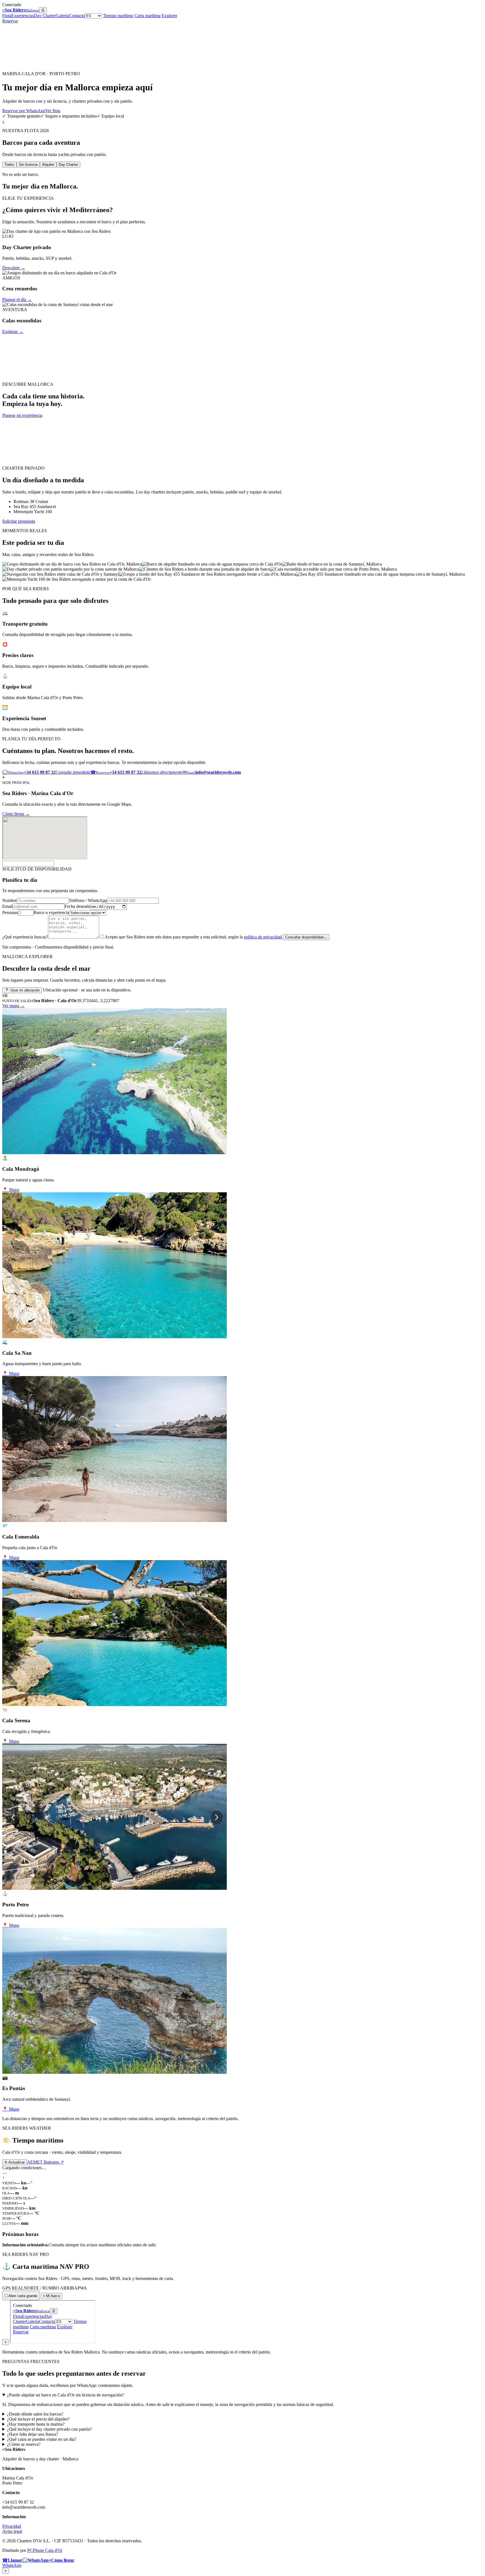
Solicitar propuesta (19, 521)
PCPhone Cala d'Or (45, 2550)
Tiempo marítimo (118, 16)
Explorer (169, 16)
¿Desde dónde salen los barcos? (35, 2414)
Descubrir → (14, 268)
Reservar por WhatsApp (24, 111)
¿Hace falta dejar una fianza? (33, 2434)
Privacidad (12, 2526)
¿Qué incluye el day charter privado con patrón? (50, 2429)
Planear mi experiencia (22, 415)
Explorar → (13, 331)
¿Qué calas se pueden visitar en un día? (42, 2439)
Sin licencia (28, 165)
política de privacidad (263, 937)
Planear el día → (17, 299)
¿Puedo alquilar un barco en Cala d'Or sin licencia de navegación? (66, 2395)
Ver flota (53, 111)
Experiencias (23, 16)
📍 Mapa (11, 1190)
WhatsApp (12, 2565)
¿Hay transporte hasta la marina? (36, 2424)
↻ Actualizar (15, 2162)
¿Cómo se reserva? (24, 2444)
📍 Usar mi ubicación (22, 990)
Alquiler (48, 165)
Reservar (10, 21)
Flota (7, 16)
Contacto (77, 16)
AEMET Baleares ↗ (45, 2162)
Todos (9, 165)
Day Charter (45, 16)
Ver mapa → (13, 1006)
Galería (62, 16)
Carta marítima (147, 16)
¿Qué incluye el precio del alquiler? (38, 2419)
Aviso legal (12, 2531)
